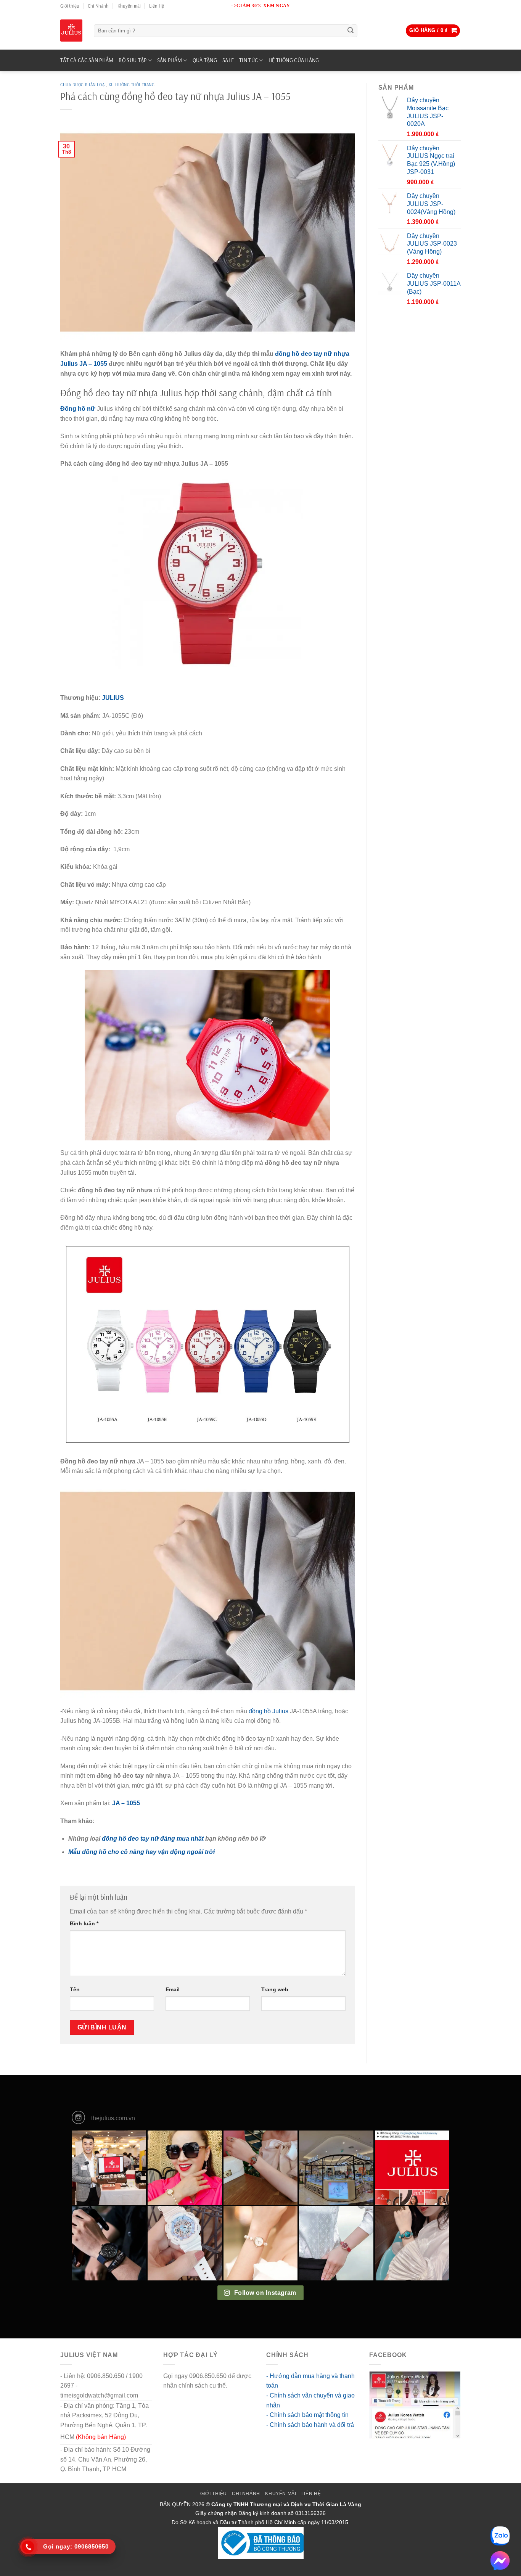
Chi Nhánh (98, 6)
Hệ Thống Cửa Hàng (294, 60)
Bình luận (84, 1923)
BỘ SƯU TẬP (133, 60)
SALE (228, 60)
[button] (433, 31)
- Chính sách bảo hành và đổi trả (310, 2425)
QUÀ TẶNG (205, 60)
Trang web (275, 1989)
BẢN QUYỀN (175, 2504)
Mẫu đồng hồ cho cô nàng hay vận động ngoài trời (142, 1852)
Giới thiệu (70, 6)
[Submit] (351, 31)
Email (173, 1989)
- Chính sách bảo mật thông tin (307, 2415)
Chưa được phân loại (83, 85)
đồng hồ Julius (269, 1711)
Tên (75, 1989)
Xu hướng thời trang (132, 85)
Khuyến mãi (129, 6)
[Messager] (500, 2561)
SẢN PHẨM (170, 60)
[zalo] (500, 2536)
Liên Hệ (157, 6)
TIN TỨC (248, 60)
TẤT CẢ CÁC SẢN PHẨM (87, 60)
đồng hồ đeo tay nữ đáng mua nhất (153, 1839)
